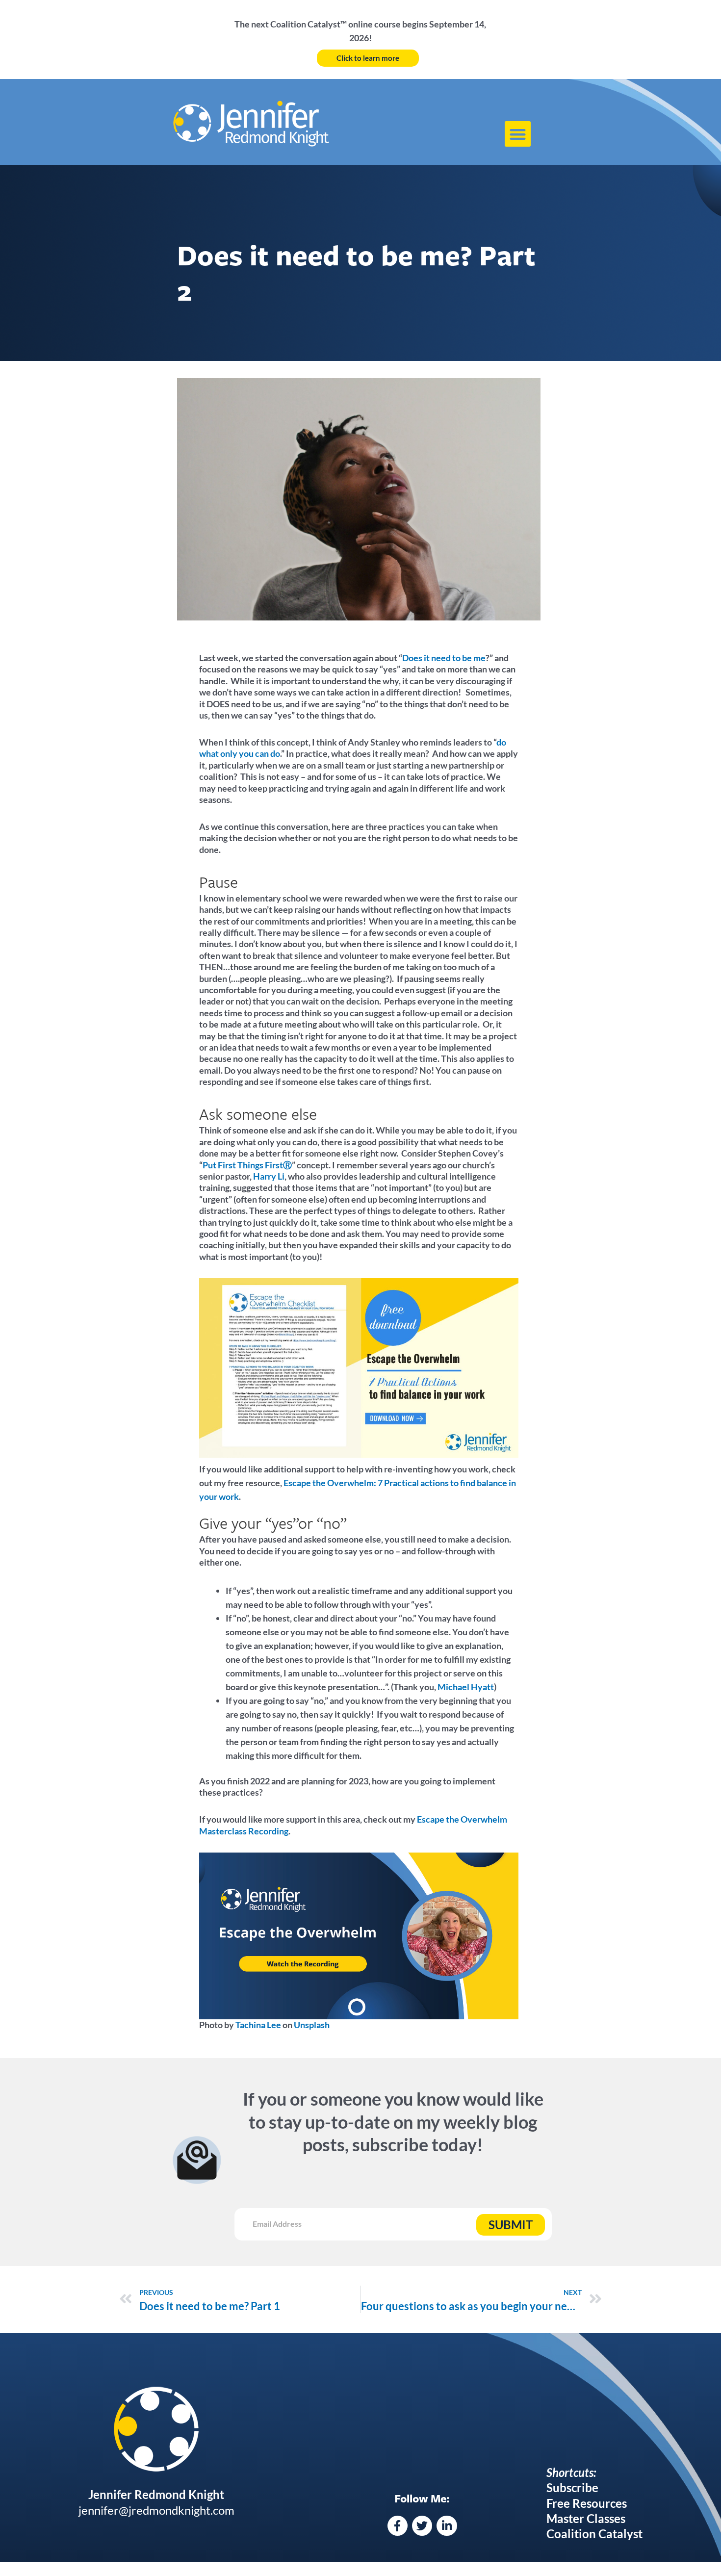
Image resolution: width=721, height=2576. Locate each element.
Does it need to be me (444, 658)
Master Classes (586, 2518)
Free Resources (587, 2503)
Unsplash (311, 2025)
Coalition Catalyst (594, 2534)
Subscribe (572, 2487)
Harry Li (269, 1176)
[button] (518, 134)
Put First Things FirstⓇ (247, 1165)
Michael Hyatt (466, 1687)
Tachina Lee (257, 2025)
